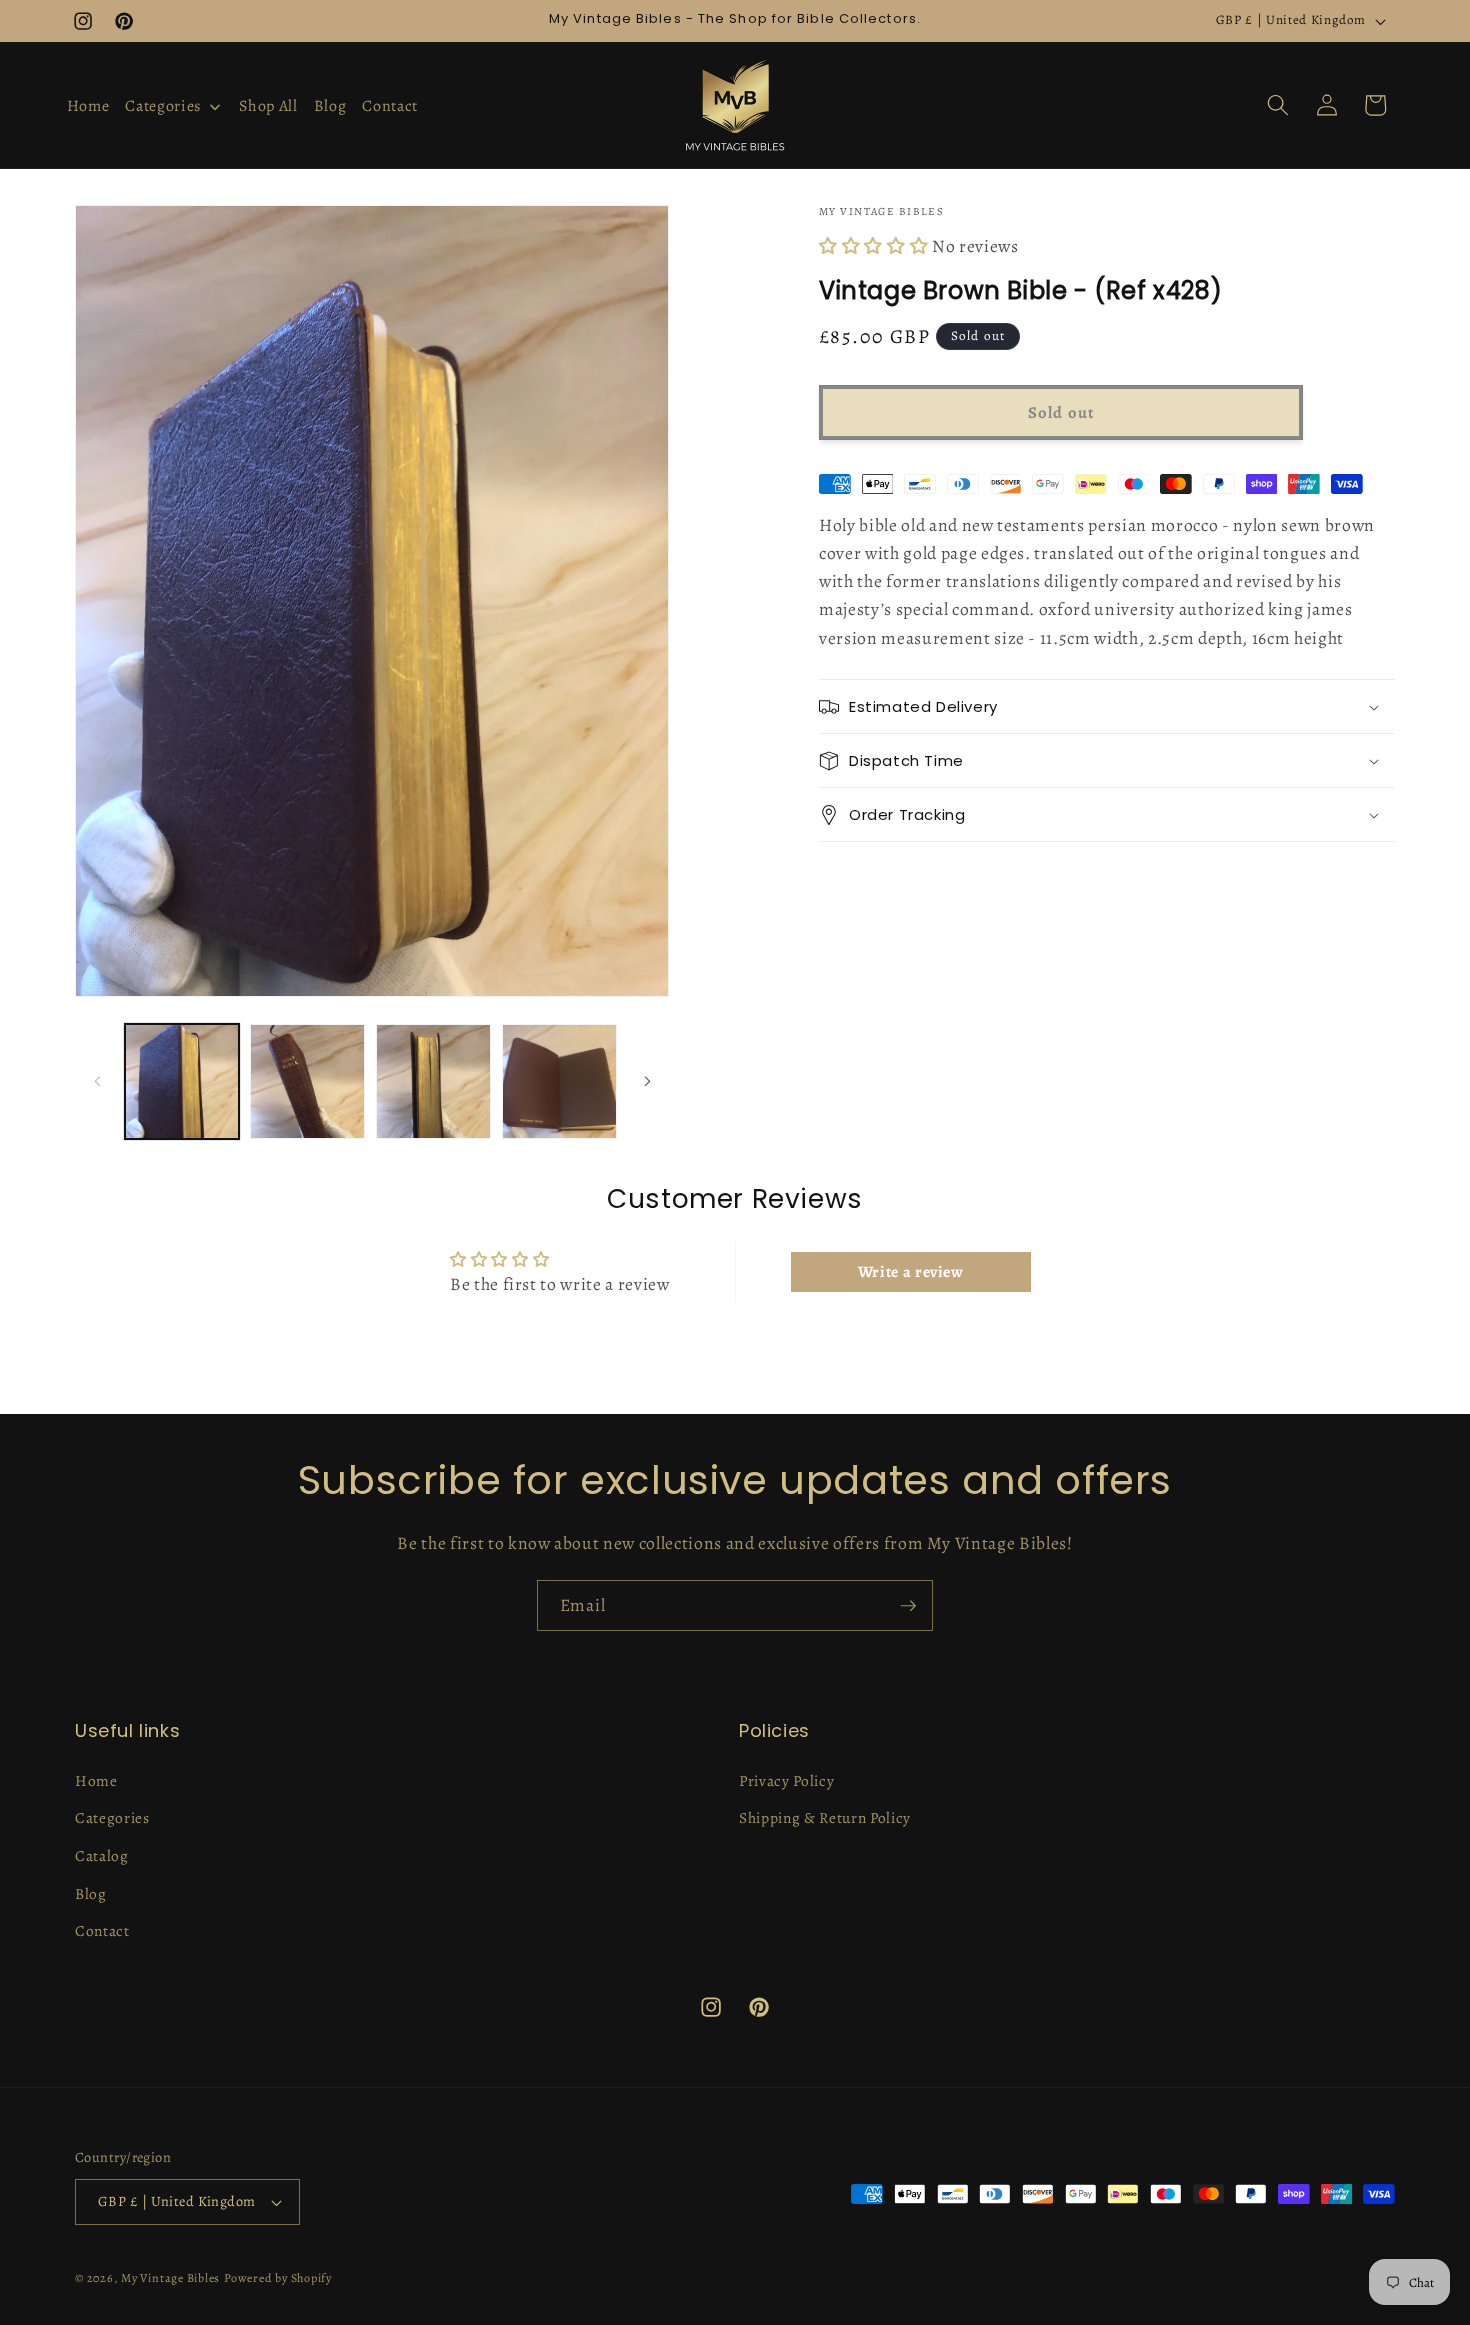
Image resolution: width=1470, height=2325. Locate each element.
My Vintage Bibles (170, 2278)
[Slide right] (647, 1082)
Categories (112, 1817)
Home (96, 1780)
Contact (102, 1930)
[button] (1278, 105)
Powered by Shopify (278, 2278)
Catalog (102, 1855)
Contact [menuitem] (390, 106)
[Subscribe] (908, 1606)
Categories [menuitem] (163, 106)
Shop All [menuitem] (268, 106)
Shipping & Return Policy (825, 1817)
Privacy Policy (786, 1780)
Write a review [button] (911, 1272)
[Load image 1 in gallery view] (182, 1081)
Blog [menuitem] (330, 106)
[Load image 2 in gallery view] (307, 1081)
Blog (91, 1893)
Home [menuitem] (88, 106)
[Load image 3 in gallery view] (433, 1081)
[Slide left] (97, 1082)
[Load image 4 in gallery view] (559, 1081)
